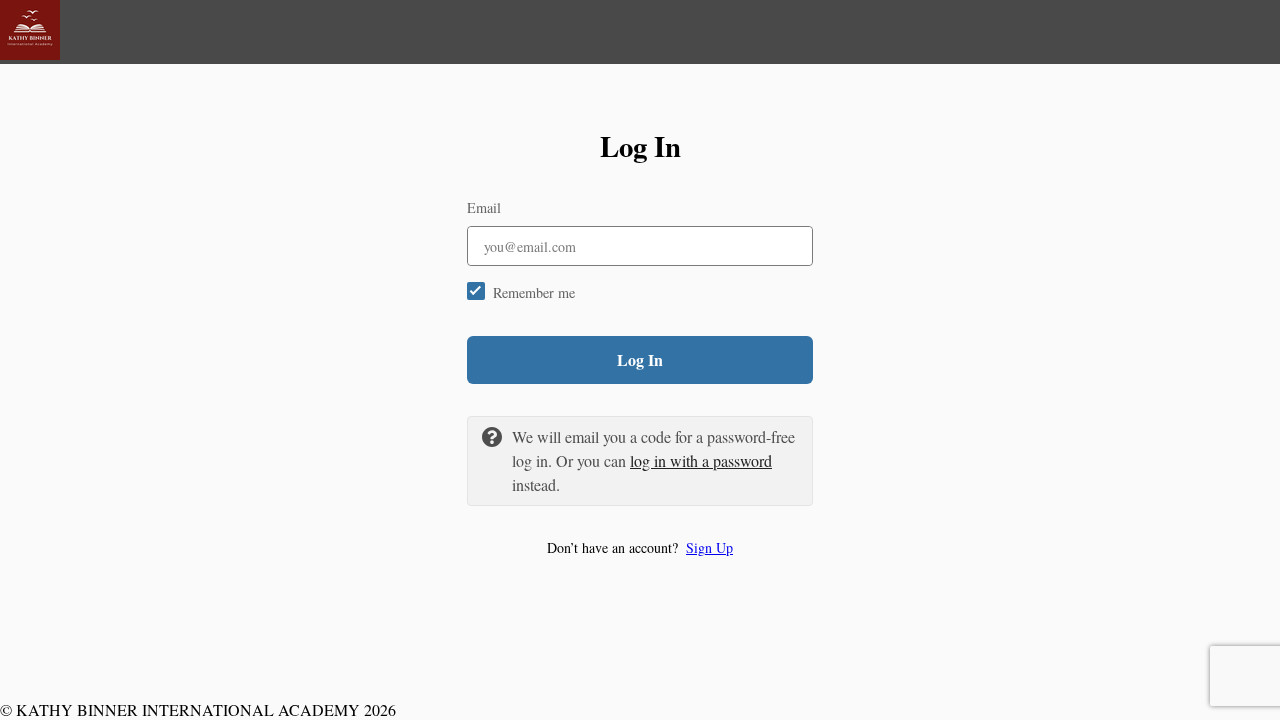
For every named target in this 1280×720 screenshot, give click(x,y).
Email (484, 207)
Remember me (534, 292)
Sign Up (709, 547)
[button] (640, 547)
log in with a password (701, 460)
